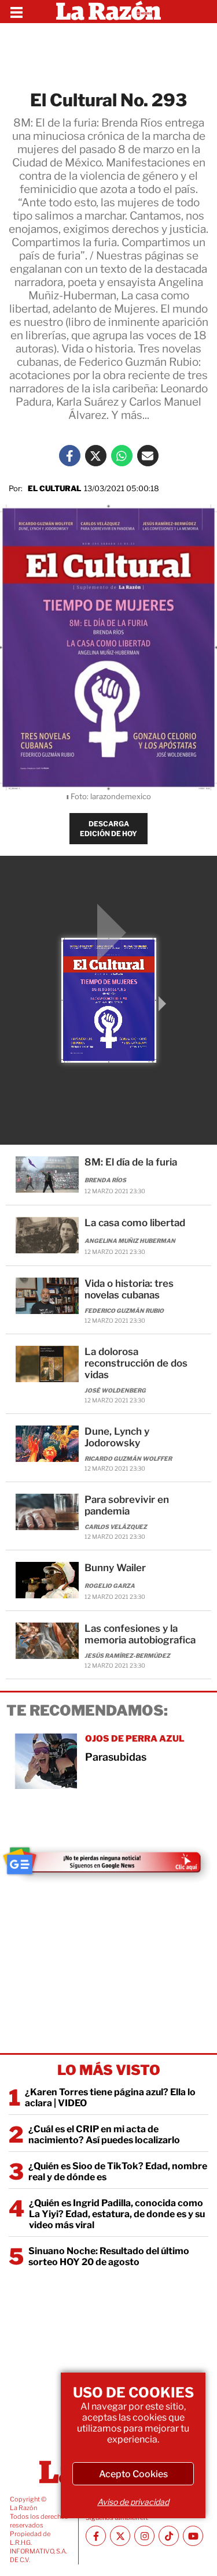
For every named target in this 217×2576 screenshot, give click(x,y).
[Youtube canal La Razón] (193, 2536)
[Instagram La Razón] (144, 2536)
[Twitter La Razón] (96, 456)
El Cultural (54, 488)
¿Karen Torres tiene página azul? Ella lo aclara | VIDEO (110, 2098)
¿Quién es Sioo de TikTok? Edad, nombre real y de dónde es (118, 2172)
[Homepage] (108, 12)
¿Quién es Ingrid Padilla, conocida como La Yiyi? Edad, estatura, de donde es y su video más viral (117, 2214)
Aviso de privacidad (133, 2502)
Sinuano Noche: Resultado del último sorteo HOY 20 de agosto (109, 2256)
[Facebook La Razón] (70, 456)
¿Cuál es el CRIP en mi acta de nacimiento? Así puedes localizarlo (104, 2135)
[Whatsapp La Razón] (122, 456)
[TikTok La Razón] (169, 2536)
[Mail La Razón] (148, 456)
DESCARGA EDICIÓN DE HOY (108, 829)
